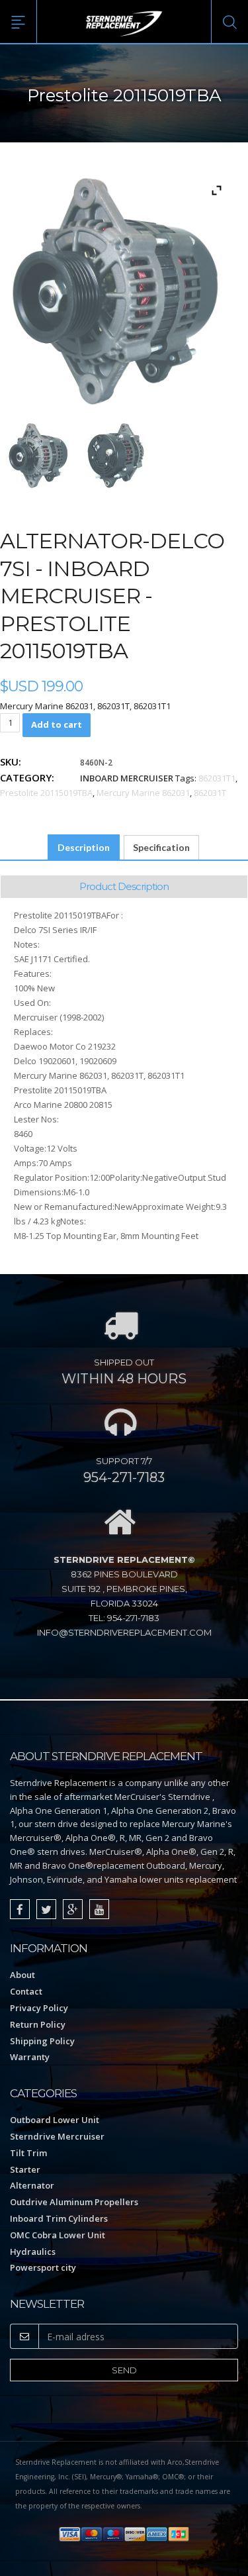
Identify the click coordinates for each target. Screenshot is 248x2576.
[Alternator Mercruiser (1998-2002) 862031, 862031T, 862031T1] (39, 456)
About (22, 1975)
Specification (161, 847)
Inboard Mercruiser (127, 778)
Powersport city (43, 2267)
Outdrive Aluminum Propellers (74, 2202)
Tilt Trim (28, 2153)
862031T (210, 793)
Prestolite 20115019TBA (46, 793)
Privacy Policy (39, 2008)
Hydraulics (33, 2252)
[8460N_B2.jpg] (115, 456)
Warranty (30, 2057)
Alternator (32, 2185)
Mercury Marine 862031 (143, 793)
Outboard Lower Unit (55, 2120)
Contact (26, 1991)
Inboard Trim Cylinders (59, 2218)
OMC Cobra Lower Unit (58, 2235)
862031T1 (217, 778)
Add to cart (57, 724)
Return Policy (38, 2024)
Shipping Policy (42, 2041)
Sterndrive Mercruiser (57, 2136)
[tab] (84, 848)
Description (84, 847)
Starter (25, 2169)
